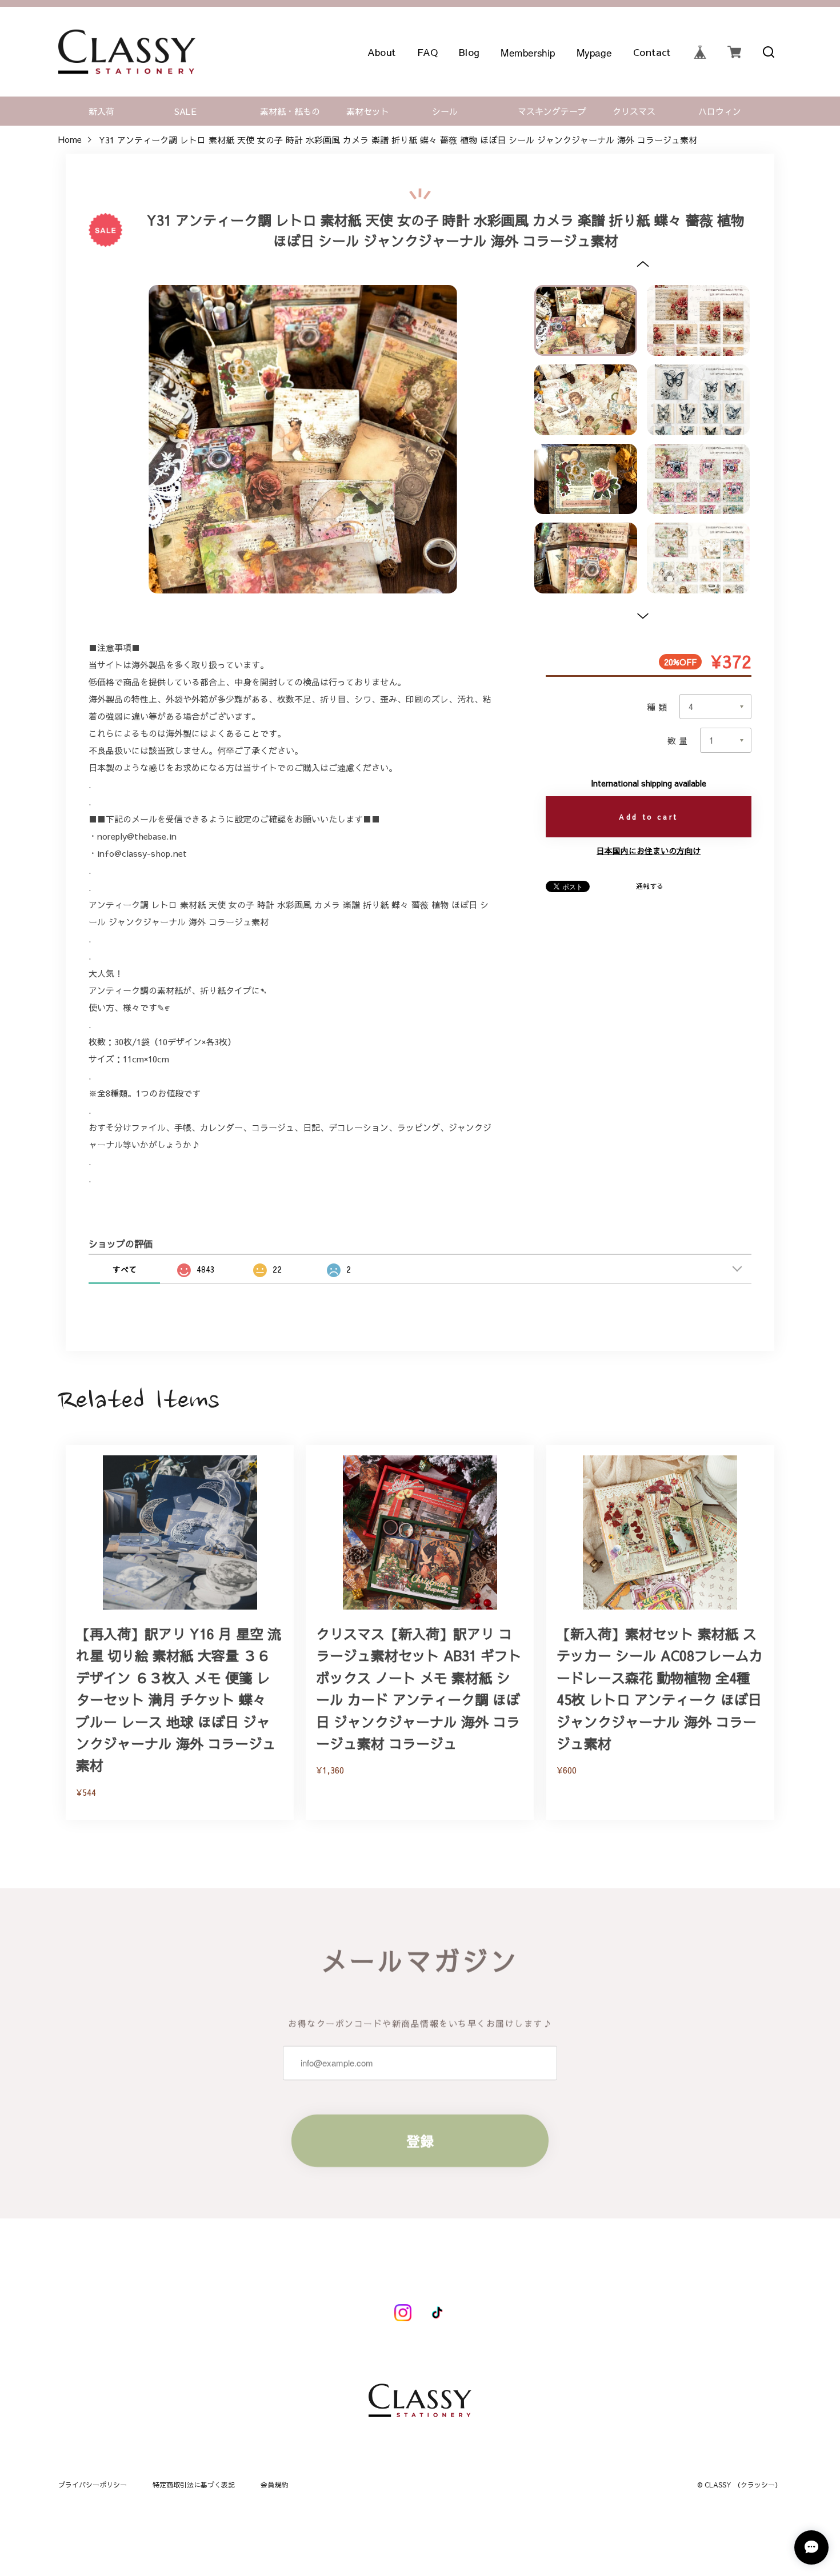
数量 (679, 741)
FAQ (427, 52)
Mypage (594, 52)
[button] (643, 264)
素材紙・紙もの (290, 111)
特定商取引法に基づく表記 (194, 2485)
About (382, 52)
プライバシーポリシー (93, 2485)
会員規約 (274, 2485)
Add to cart (649, 817)
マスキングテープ (552, 111)
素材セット (368, 111)
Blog (469, 52)
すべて (125, 1269)
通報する (650, 886)
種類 (658, 707)
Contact (652, 52)
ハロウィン (720, 111)
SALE (185, 111)
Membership (528, 52)
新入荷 (101, 111)
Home (70, 140)
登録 (420, 2141)
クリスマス (634, 111)
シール (445, 111)
